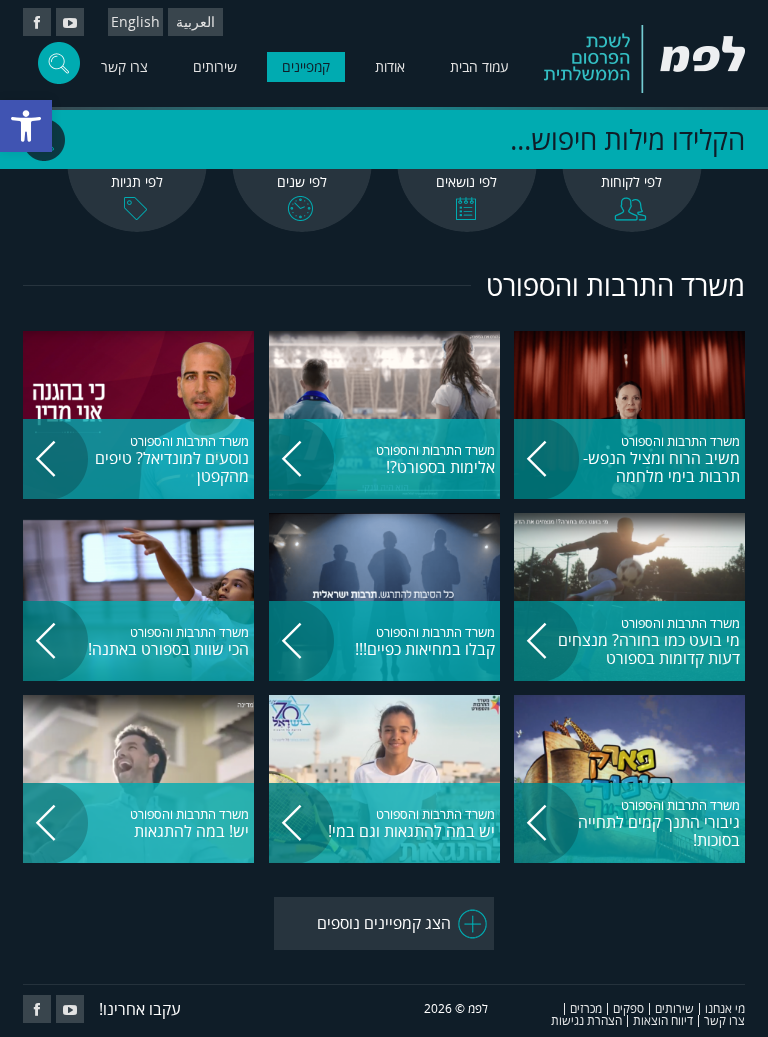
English (135, 21)
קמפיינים (306, 66)
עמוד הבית (479, 66)
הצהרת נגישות (586, 1020)
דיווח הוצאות (663, 1020)
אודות (390, 66)
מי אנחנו (725, 1008)
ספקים (628, 1008)
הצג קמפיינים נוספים (384, 923)
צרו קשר (124, 66)
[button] (26, 126)
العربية (195, 21)
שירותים (215, 66)
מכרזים (586, 1008)
